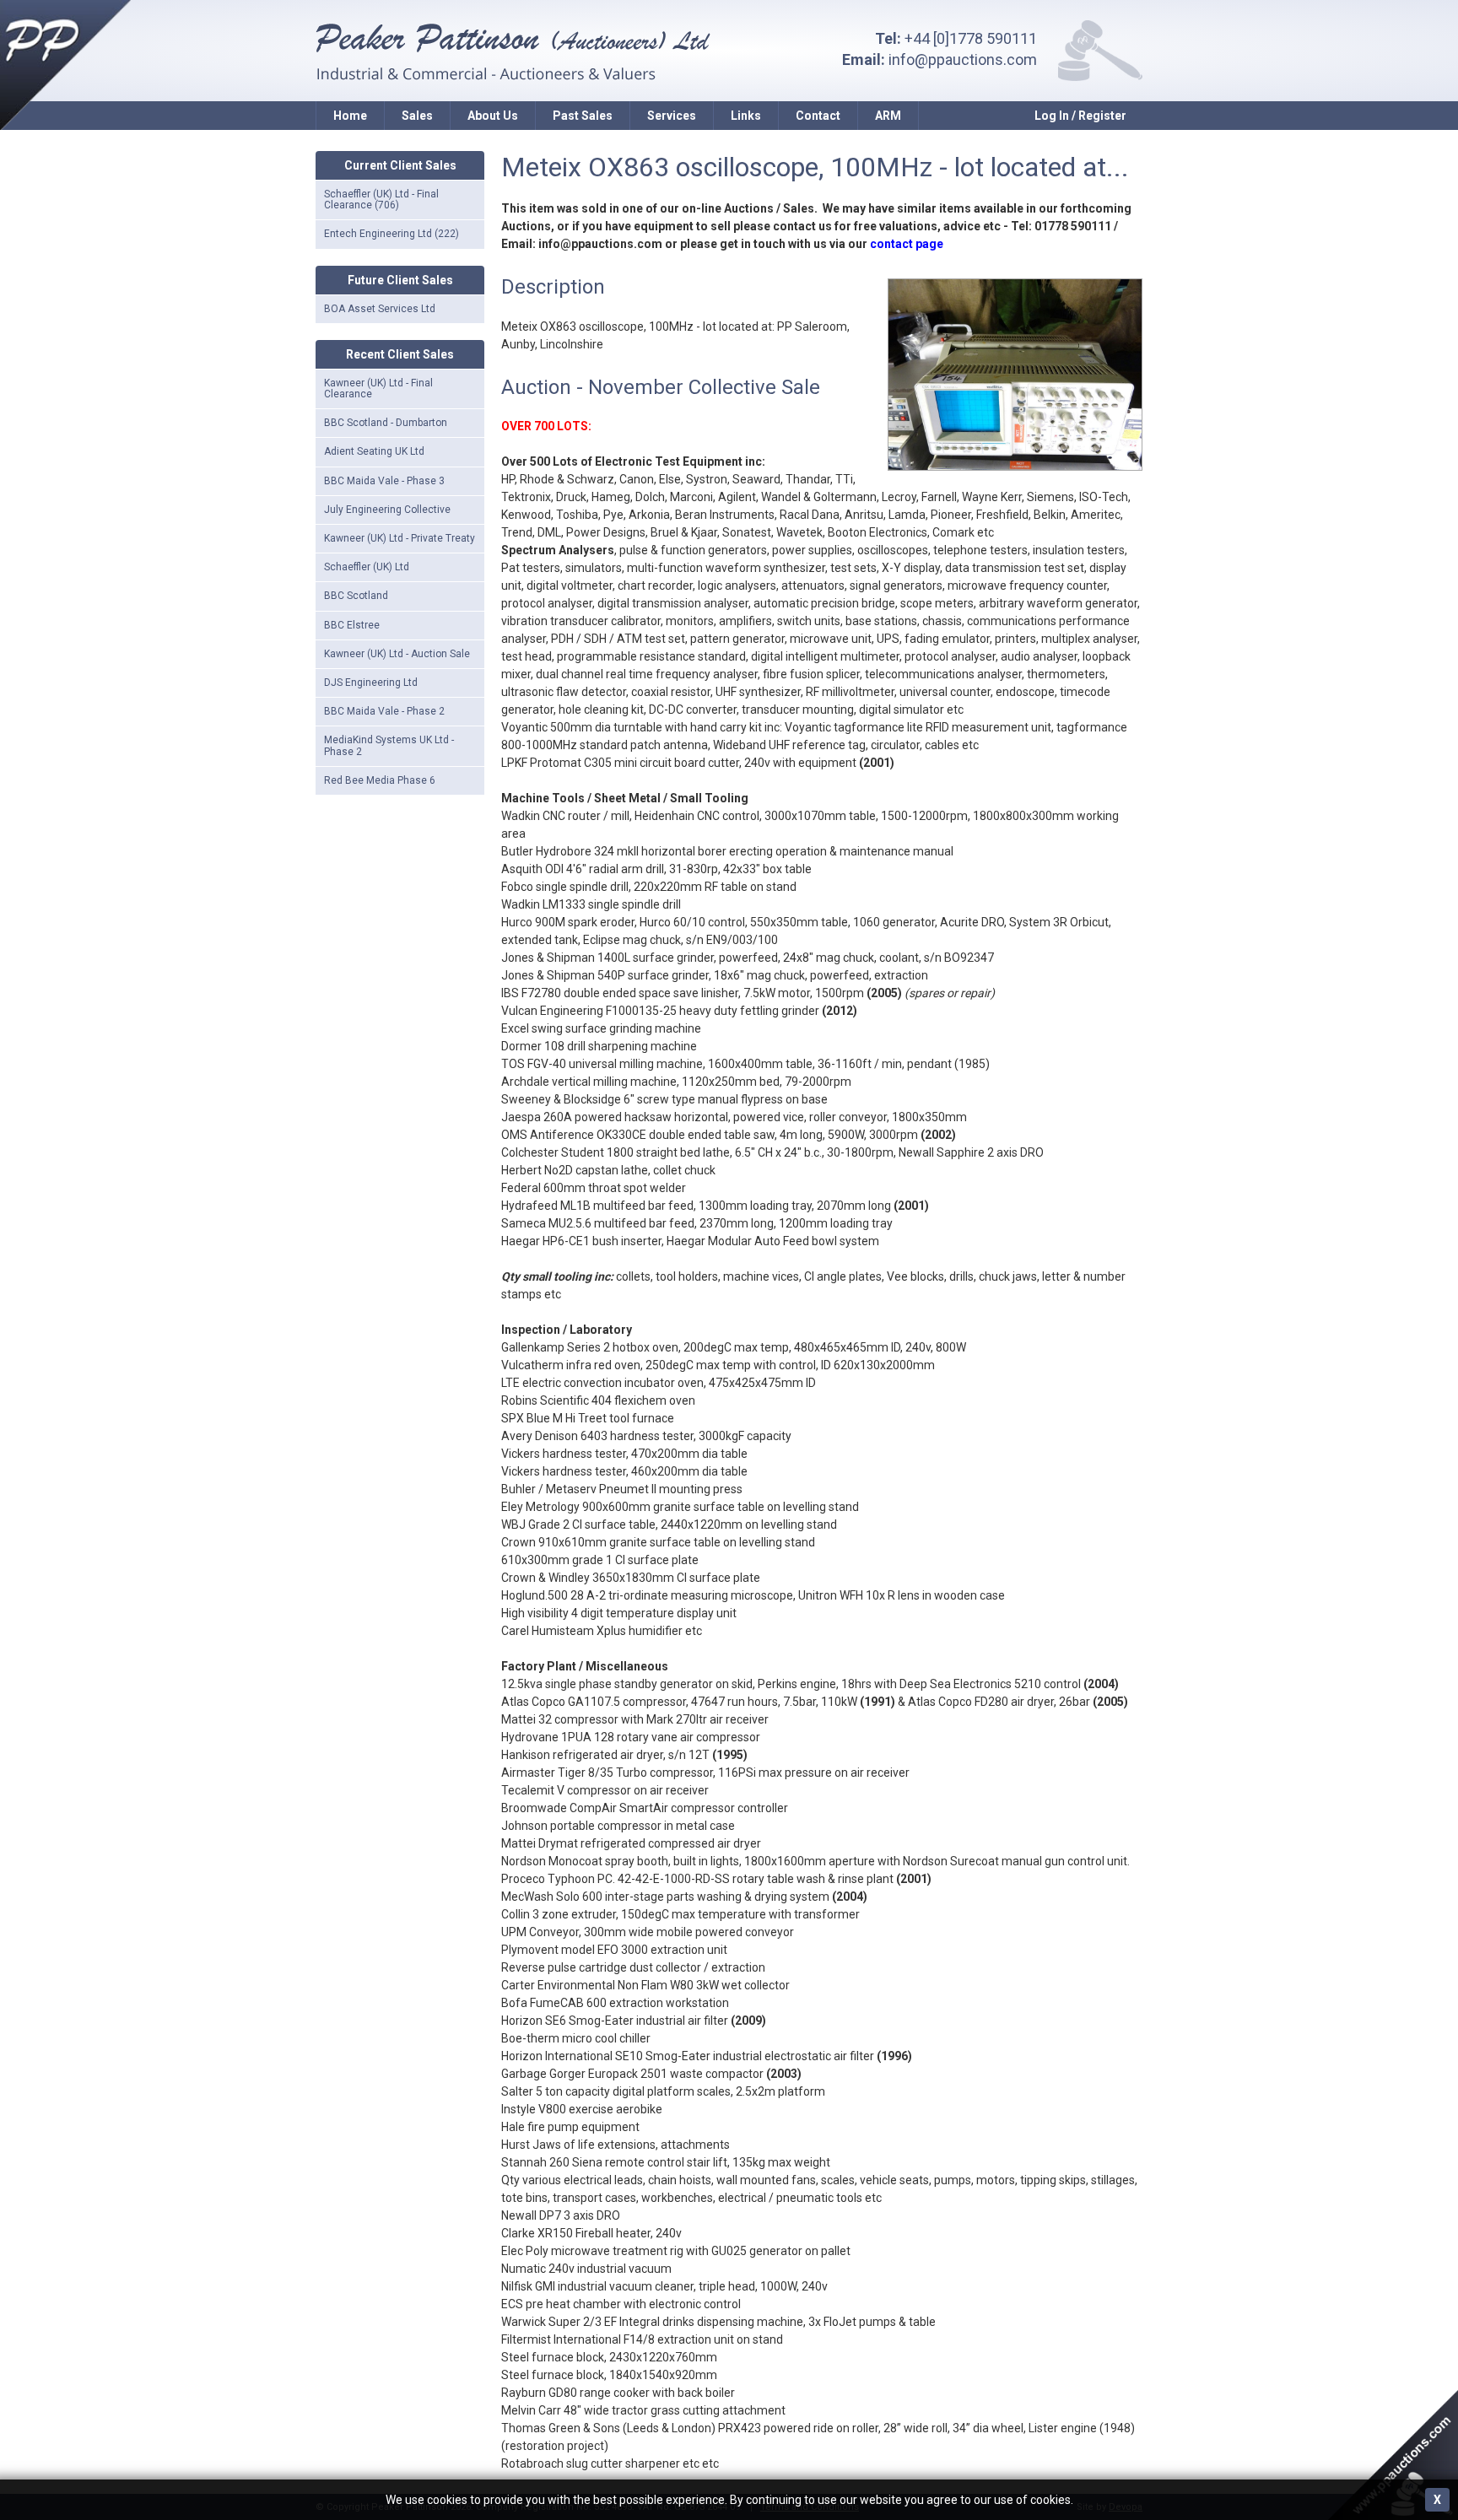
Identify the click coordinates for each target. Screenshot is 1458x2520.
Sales (417, 116)
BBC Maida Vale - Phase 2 (384, 711)
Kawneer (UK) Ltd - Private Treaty (400, 538)
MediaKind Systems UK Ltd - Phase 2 (389, 745)
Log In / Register (1080, 116)
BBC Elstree (352, 625)
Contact (818, 116)
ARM (888, 116)
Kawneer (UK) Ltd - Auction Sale (397, 654)
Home (350, 116)
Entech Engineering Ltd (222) (391, 234)
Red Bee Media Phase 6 (380, 780)
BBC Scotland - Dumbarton (386, 423)
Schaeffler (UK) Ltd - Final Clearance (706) (381, 200)
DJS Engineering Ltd (371, 683)
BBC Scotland (356, 596)
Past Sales (583, 116)
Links (746, 116)
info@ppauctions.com (963, 59)
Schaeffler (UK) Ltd (367, 567)
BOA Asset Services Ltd (380, 309)
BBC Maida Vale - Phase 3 (384, 481)
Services (672, 116)
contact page (907, 244)
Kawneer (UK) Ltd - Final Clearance (378, 389)
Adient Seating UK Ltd (374, 451)
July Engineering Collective (387, 510)
